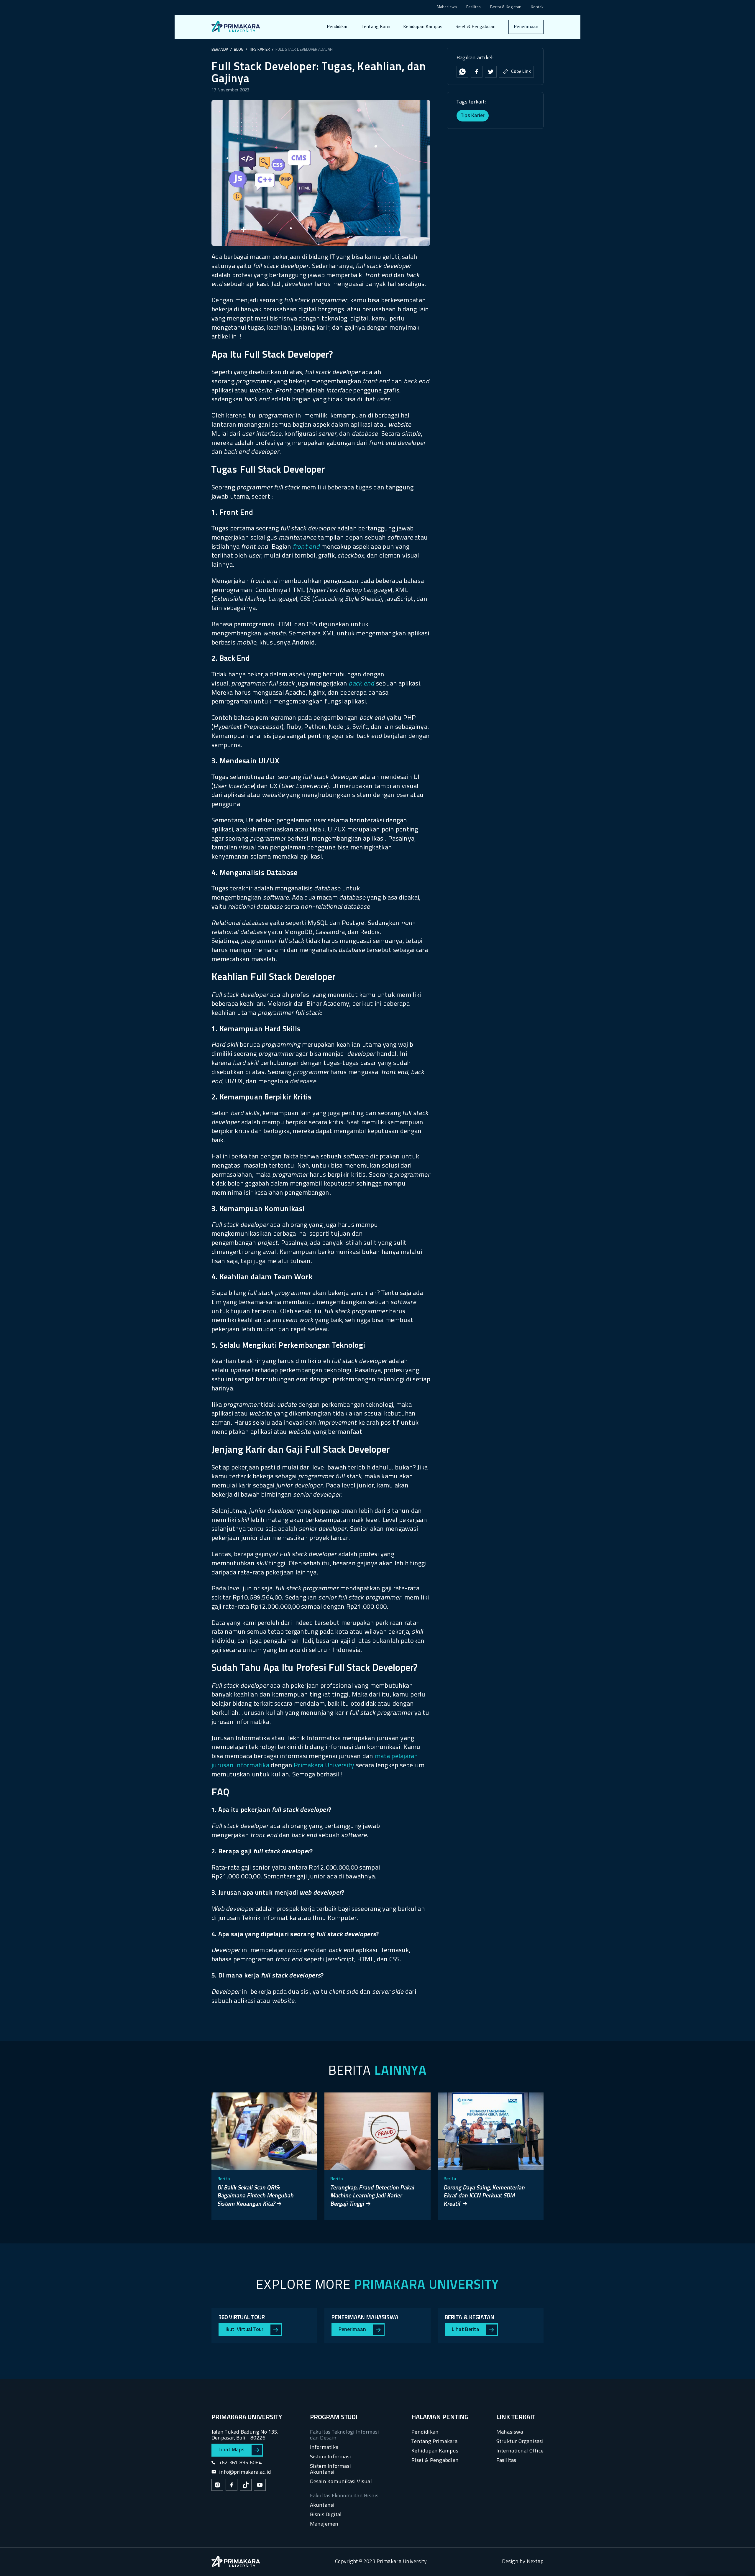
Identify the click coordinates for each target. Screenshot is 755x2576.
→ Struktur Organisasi (388, 61)
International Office (520, 2451)
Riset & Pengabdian (475, 27)
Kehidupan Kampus (423, 27)
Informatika (324, 2448)
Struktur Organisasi (520, 2442)
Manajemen (324, 2524)
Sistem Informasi (330, 2457)
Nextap (535, 2562)
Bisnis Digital (326, 2515)
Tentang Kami (376, 27)
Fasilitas (473, 8)
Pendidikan (338, 27)
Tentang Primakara (434, 2442)
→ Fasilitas (377, 49)
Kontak (537, 8)
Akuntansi (322, 2505)
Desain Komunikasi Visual (341, 2482)
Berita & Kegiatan (506, 8)
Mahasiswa (447, 8)
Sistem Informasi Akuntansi (330, 2469)
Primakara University (324, 1766)
